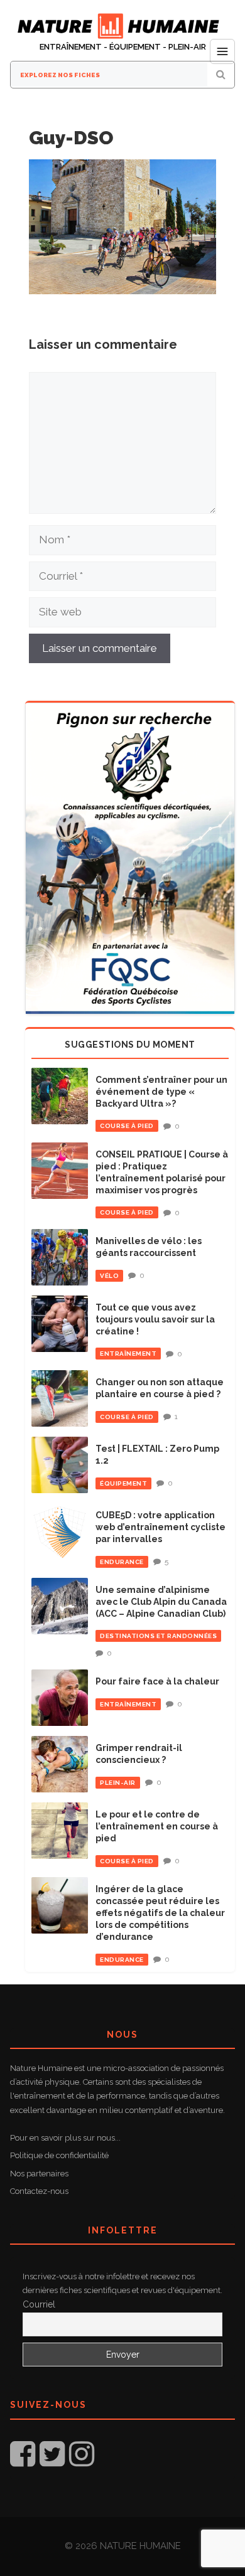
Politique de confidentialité (59, 2155)
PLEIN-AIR (118, 1783)
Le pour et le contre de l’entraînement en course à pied (157, 1826)
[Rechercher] (221, 75)
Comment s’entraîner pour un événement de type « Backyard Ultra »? (161, 1092)
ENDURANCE (122, 1562)
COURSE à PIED (127, 1126)
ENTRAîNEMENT (128, 1354)
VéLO (109, 1276)
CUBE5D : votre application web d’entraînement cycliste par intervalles (161, 1527)
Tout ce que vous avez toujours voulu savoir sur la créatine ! (155, 1319)
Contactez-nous (39, 2191)
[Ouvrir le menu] (222, 51)
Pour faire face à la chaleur (157, 1681)
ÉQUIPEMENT (123, 1483)
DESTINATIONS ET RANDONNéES (158, 1636)
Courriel (39, 2304)
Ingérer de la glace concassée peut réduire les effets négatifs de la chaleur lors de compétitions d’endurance (160, 1913)
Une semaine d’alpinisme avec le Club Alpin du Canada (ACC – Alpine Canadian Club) (161, 1602)
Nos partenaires (39, 2174)
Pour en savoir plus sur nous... (65, 2138)
